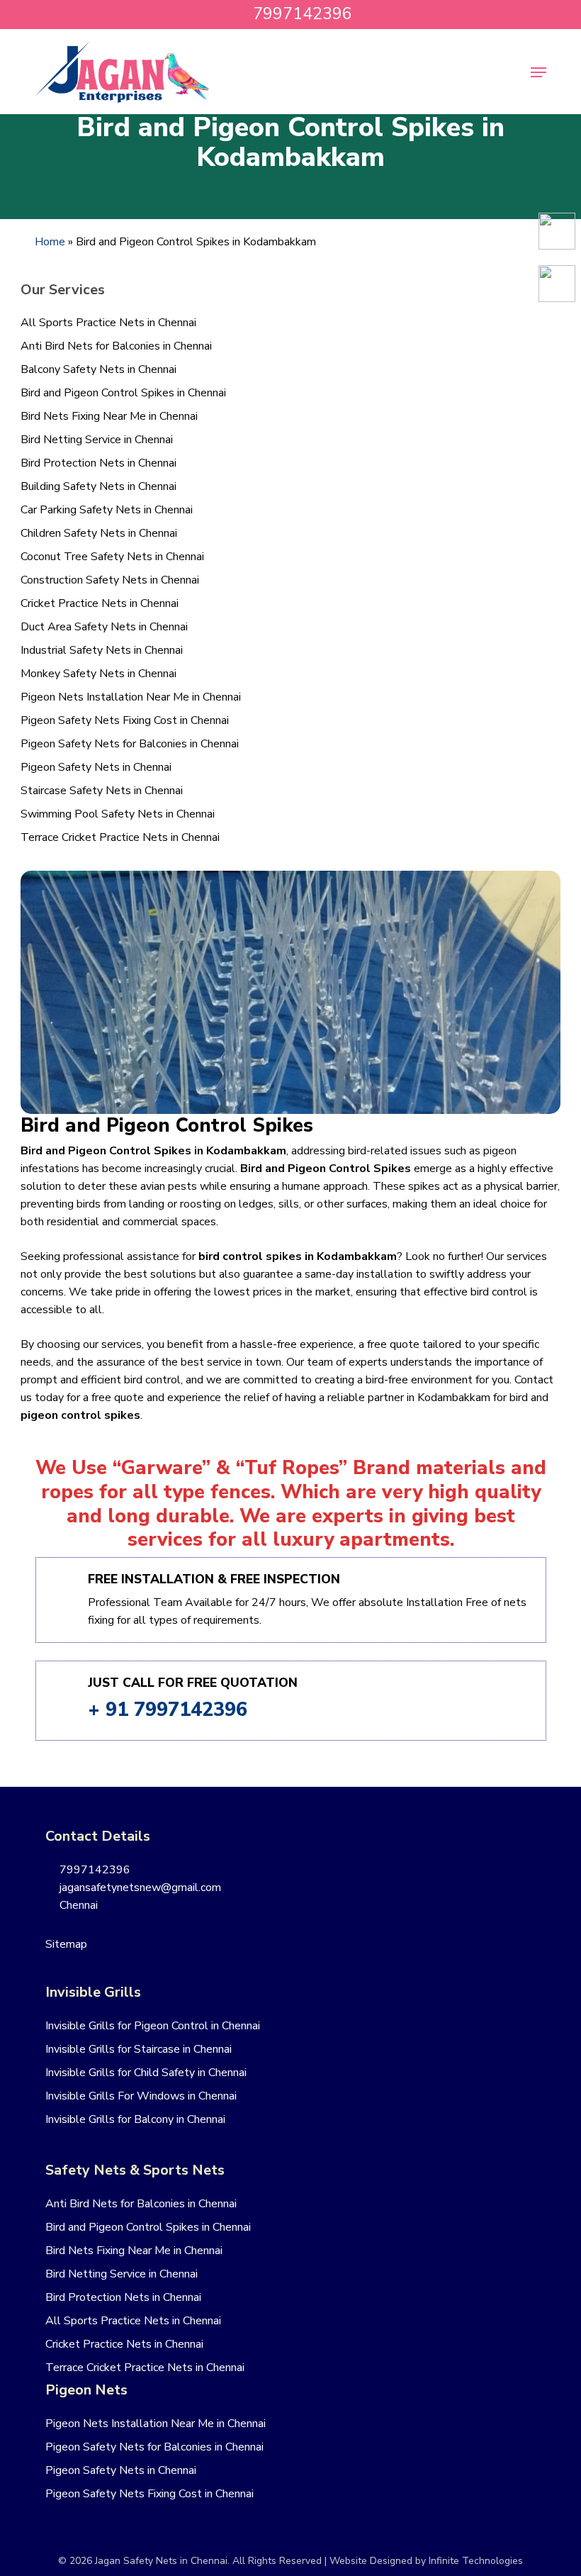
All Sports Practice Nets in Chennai (108, 323)
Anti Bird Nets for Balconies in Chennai (116, 346)
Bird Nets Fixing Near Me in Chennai (109, 416)
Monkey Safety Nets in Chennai (98, 674)
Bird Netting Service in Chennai (97, 440)
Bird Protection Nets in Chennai (98, 463)
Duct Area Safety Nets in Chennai (104, 627)
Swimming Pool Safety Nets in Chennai (118, 814)
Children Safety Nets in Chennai (99, 533)
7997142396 (94, 1870)
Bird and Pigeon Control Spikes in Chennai (123, 393)
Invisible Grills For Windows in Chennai (141, 2096)
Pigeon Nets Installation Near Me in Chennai (131, 697)
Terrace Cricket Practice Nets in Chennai (120, 837)
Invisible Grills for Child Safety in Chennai (146, 2073)
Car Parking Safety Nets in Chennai (107, 510)
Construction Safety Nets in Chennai (110, 580)
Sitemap (66, 1944)
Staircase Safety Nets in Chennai (102, 791)
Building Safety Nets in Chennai (98, 486)
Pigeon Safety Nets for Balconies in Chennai (130, 744)
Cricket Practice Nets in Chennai (100, 603)
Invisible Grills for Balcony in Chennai (135, 2119)
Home (50, 242)
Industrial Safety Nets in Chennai (102, 650)
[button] (538, 72)
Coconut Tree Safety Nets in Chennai (112, 557)
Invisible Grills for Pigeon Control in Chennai (153, 2026)
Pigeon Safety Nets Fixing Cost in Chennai (125, 720)
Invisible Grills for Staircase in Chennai (139, 2049)
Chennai (77, 1905)
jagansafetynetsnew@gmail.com (139, 1888)
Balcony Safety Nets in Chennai (98, 369)
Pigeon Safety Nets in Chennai (96, 767)
